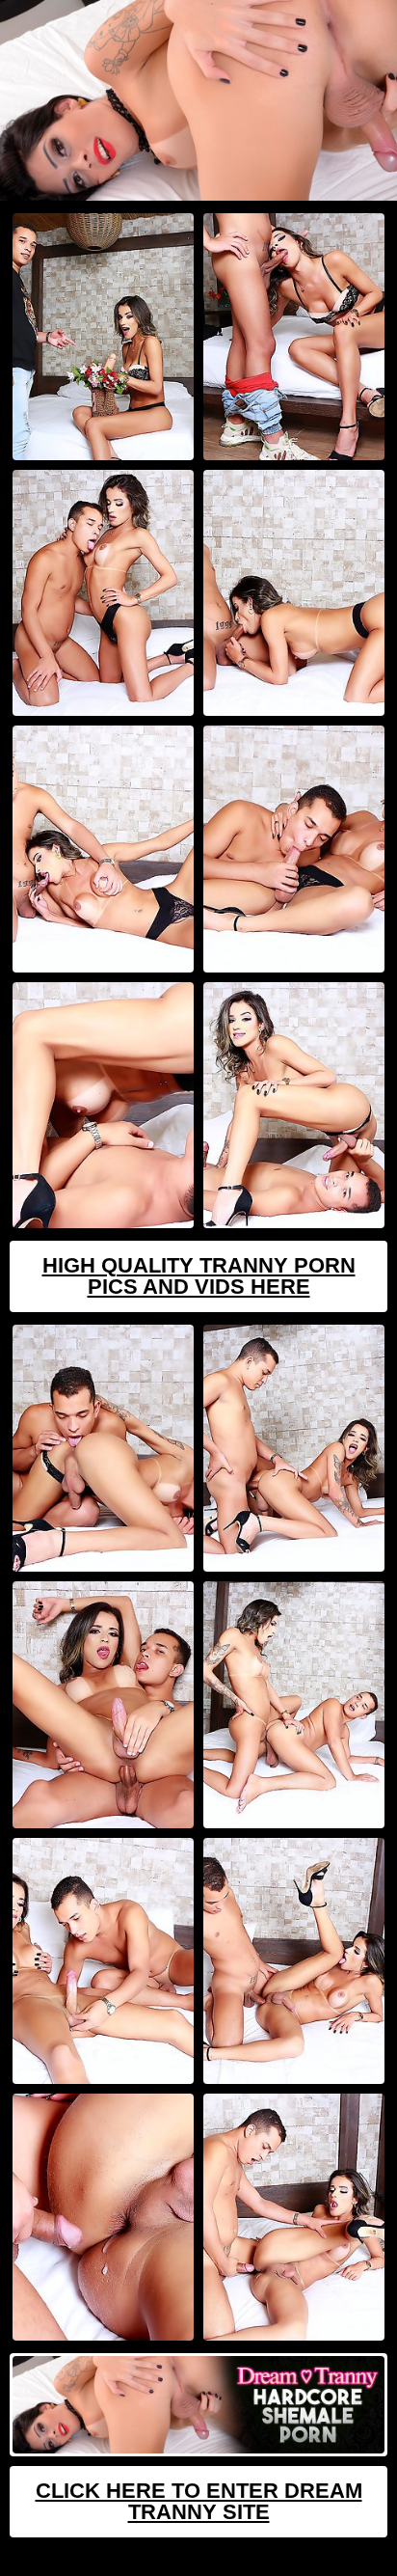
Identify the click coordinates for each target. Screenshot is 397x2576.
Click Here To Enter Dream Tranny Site (199, 2501)
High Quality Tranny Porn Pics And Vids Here (199, 1276)
